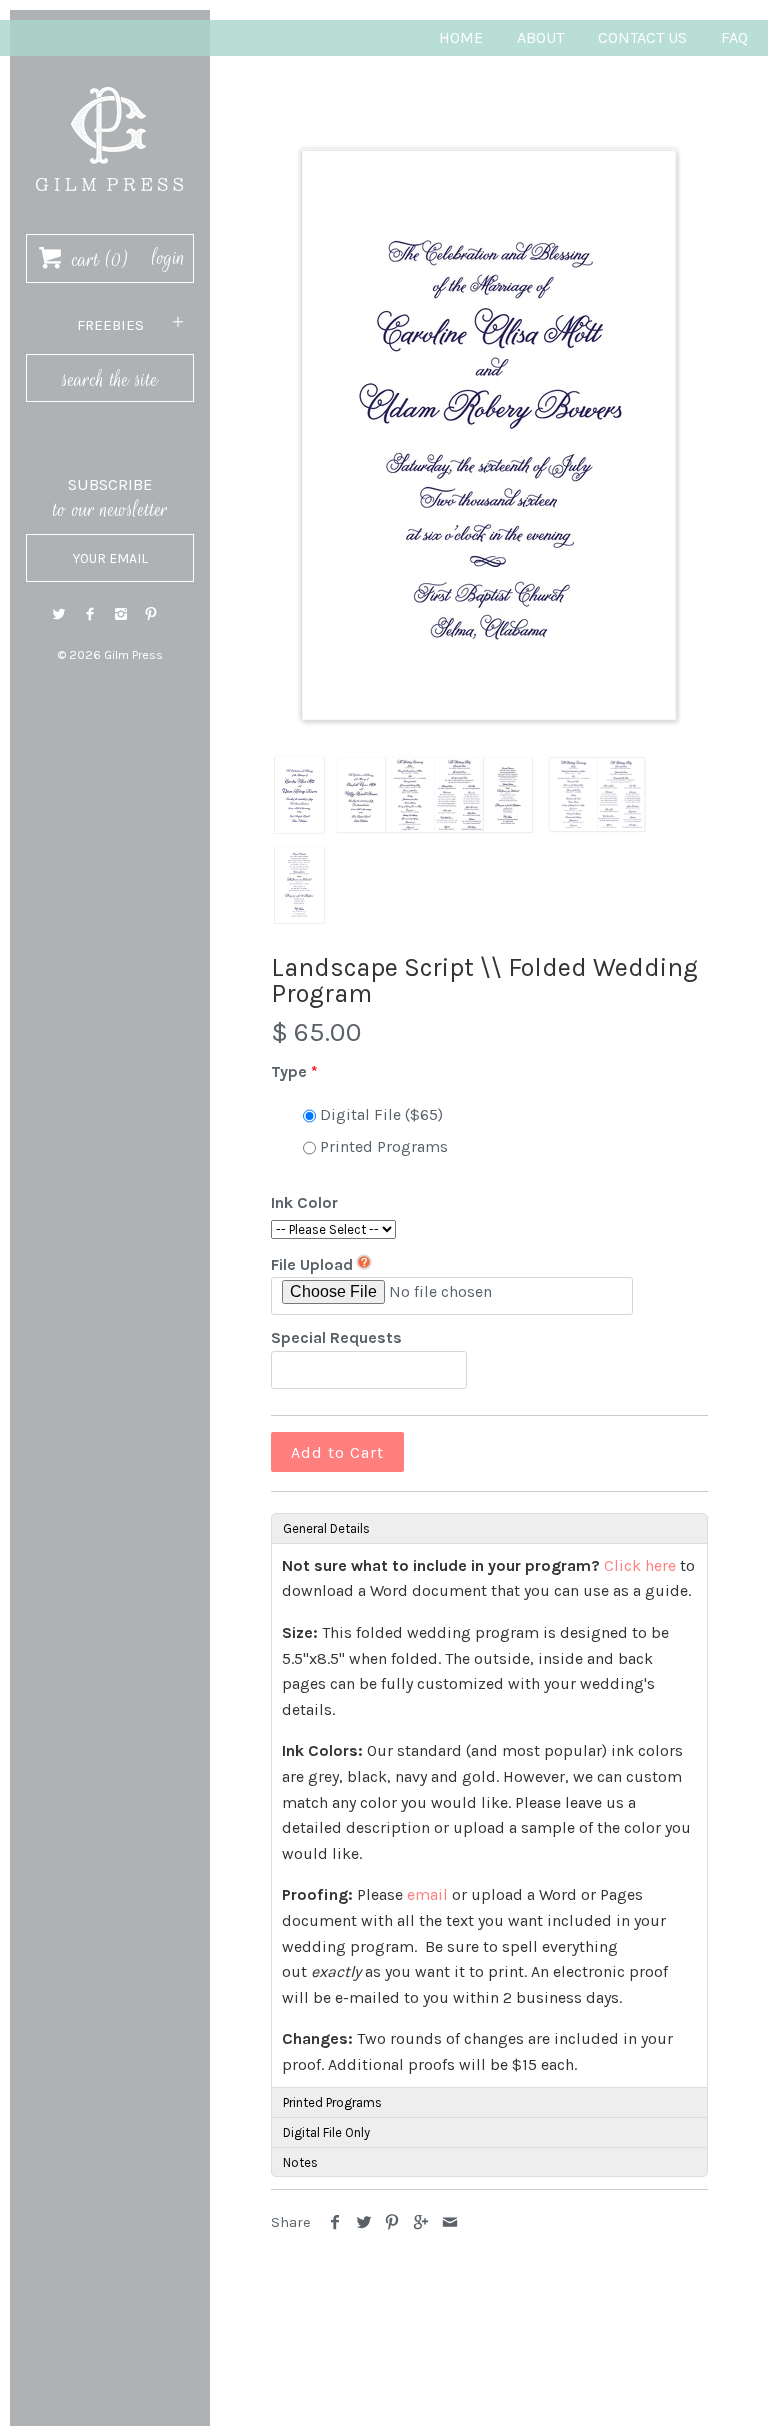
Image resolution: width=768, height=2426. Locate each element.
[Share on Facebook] (335, 2222)
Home (461, 37)
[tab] (489, 1528)
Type (289, 1071)
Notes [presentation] (300, 2162)
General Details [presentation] (326, 1528)
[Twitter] (59, 614)
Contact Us (642, 37)
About (540, 37)
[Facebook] (90, 614)
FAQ (734, 37)
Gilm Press (133, 655)
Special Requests (336, 1337)
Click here (640, 1565)
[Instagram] (121, 614)
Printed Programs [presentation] (332, 2102)
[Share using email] (449, 2222)
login (168, 258)
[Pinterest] (151, 614)
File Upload (312, 1264)
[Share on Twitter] (364, 2222)
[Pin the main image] (392, 2222)
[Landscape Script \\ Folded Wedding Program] (489, 435)
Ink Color (304, 1202)
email (427, 1894)
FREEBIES (110, 325)
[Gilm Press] (110, 77)
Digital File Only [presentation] (326, 2132)
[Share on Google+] (421, 2222)
